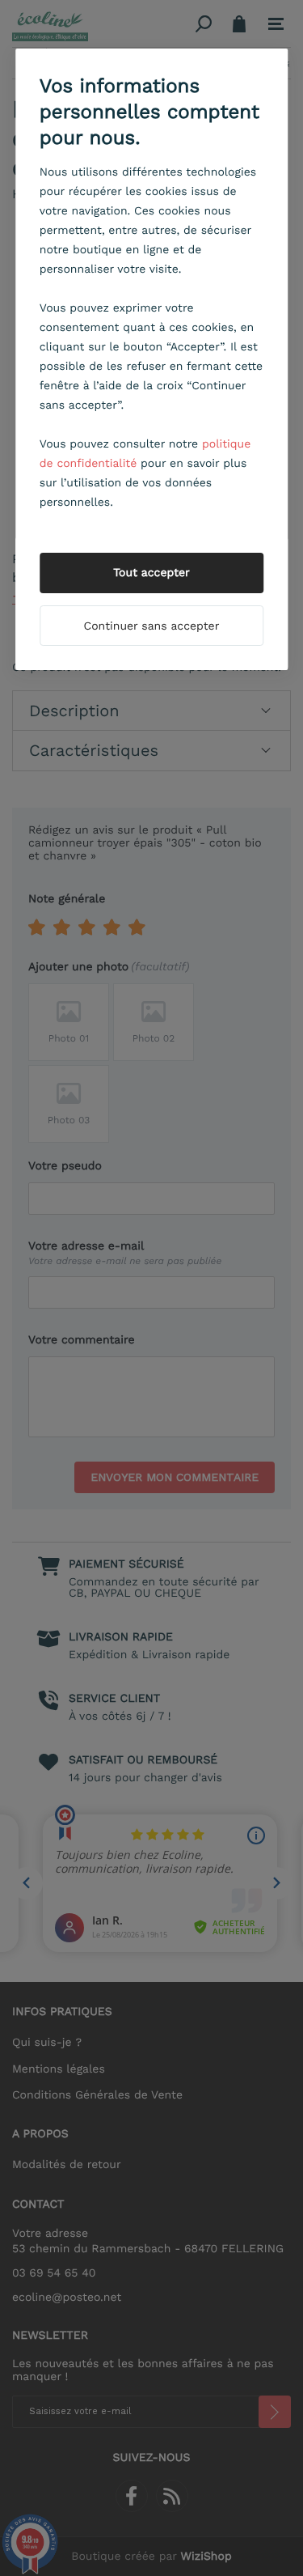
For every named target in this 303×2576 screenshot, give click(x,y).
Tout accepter (151, 573)
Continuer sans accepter (152, 626)
